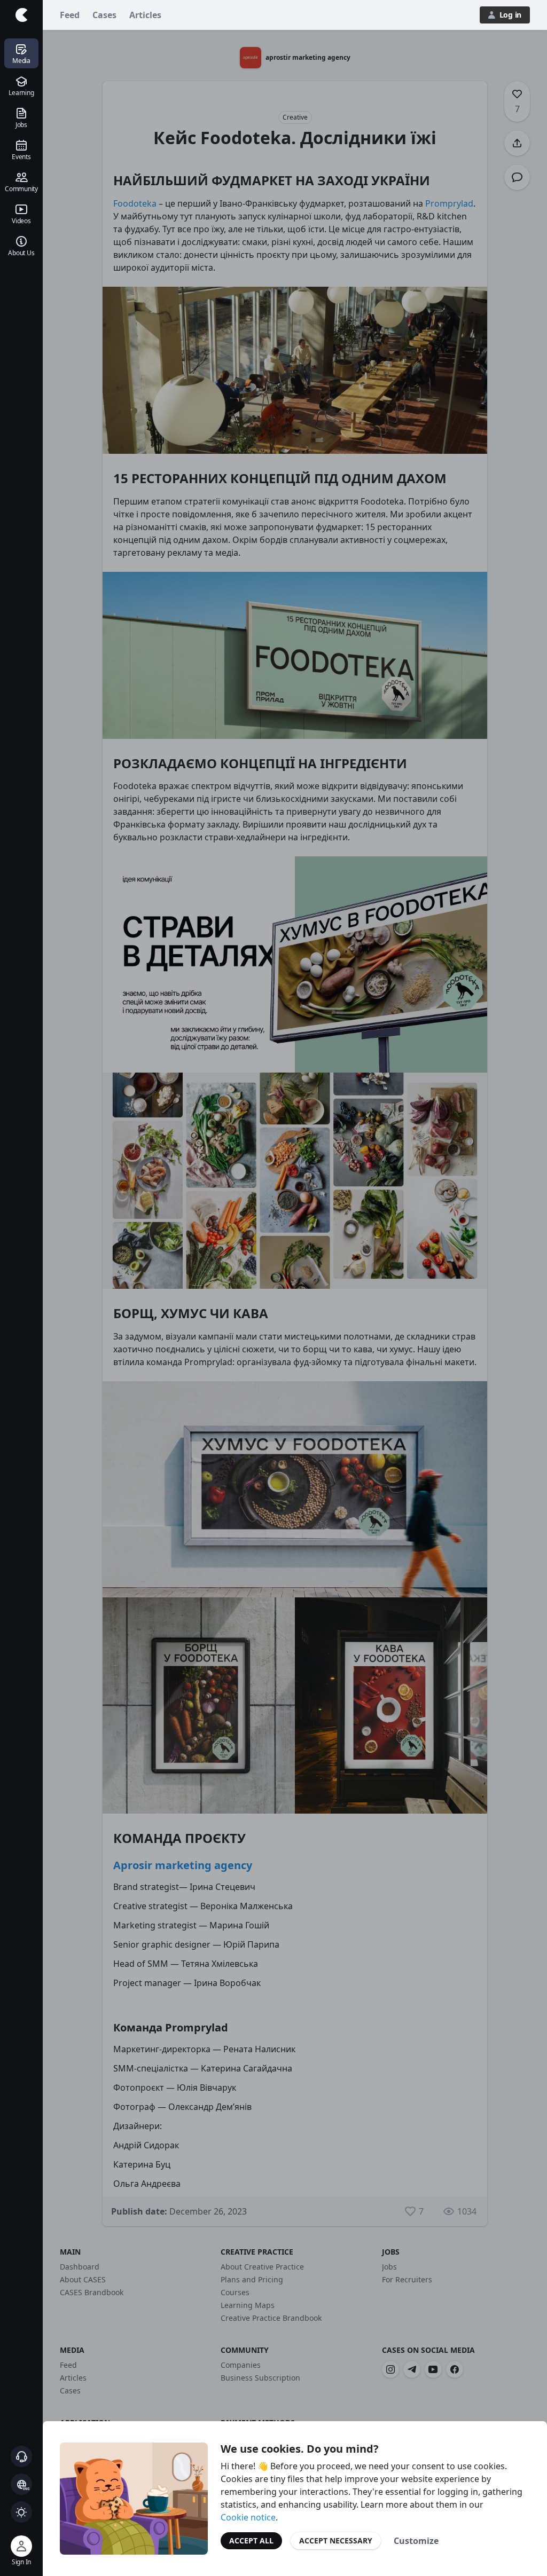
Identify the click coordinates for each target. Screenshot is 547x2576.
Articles (145, 15)
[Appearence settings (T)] (21, 2512)
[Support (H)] (21, 2456)
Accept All (251, 2540)
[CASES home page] (21, 15)
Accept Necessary (336, 2540)
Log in (510, 15)
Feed (70, 15)
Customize (416, 2541)
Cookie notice (248, 2517)
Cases (104, 15)
